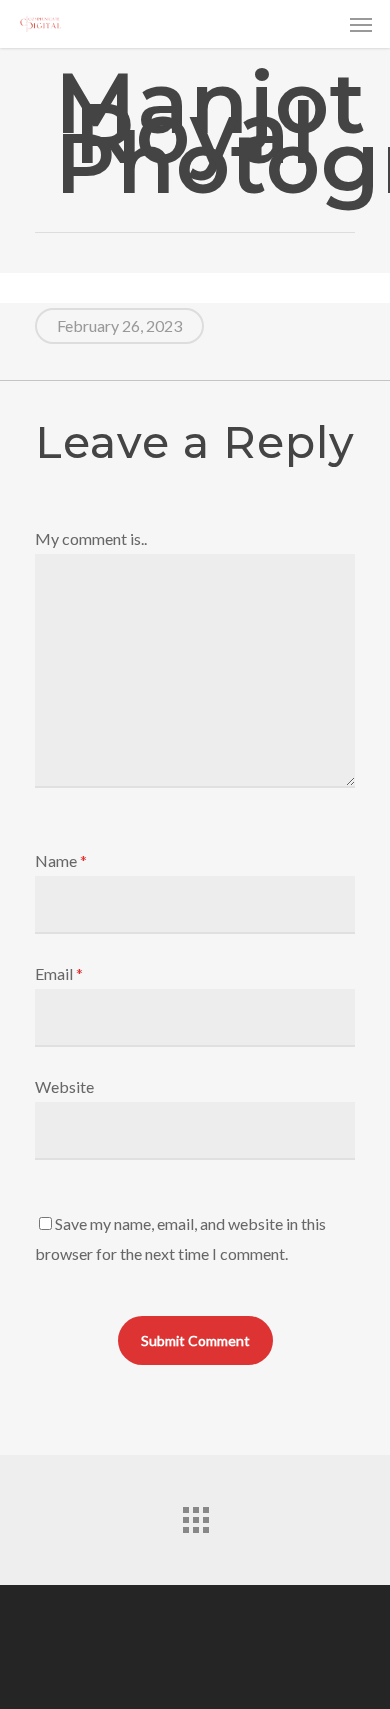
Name (61, 860)
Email (59, 973)
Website (64, 1086)
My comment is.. (91, 538)
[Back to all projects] (195, 1515)
